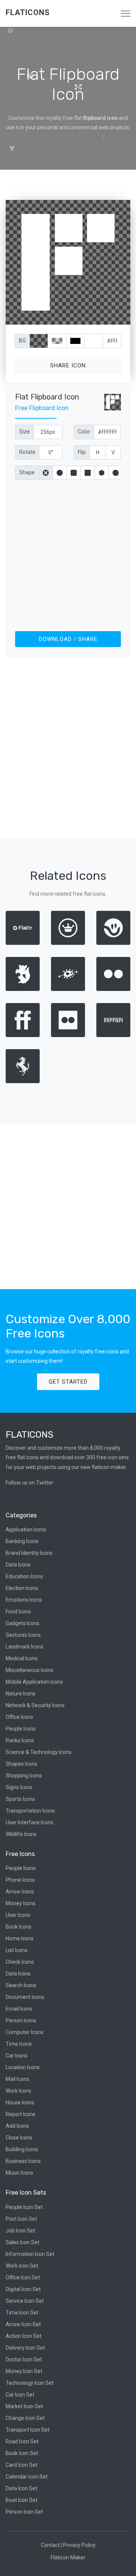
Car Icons (17, 2056)
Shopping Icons (24, 1776)
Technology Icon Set (30, 2383)
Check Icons (20, 1962)
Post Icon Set (21, 2219)
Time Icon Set (22, 2313)
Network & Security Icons (35, 1705)
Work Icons (19, 2091)
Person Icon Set (24, 2512)
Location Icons (23, 2067)
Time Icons (19, 2044)
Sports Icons (20, 1799)
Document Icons (25, 1997)
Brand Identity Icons (29, 1553)
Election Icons (22, 1588)
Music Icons (19, 2173)
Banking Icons (22, 1541)
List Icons (17, 1950)
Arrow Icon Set (23, 2324)
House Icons (20, 2102)
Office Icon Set (23, 2277)
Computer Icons (25, 2032)
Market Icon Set (24, 2406)
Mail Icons (17, 2079)
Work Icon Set (22, 2266)
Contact (50, 2545)
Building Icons (22, 2149)
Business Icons (23, 2161)
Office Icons (19, 1717)
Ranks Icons (20, 1740)
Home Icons (20, 1938)
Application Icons (26, 1529)
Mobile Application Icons (34, 1682)
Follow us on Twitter (29, 1483)
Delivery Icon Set (25, 2348)
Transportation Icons (30, 1811)
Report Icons (21, 2114)
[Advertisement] (68, 554)
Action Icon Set (24, 2336)
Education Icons (24, 1576)
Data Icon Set (22, 2488)
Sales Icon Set (22, 2242)
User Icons (18, 1915)
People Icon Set (24, 2207)
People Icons (21, 1729)
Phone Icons (20, 1880)
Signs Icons (19, 1787)
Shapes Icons (22, 1764)
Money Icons (21, 1903)
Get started (68, 1382)
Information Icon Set (30, 2254)
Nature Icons (21, 1694)
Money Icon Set (24, 2371)
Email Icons (19, 2009)
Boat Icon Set (22, 2500)
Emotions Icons (24, 1600)
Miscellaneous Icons (29, 1670)
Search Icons (21, 1985)
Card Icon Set (22, 2465)
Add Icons (17, 2126)
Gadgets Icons (22, 1623)
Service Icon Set (25, 2301)
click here (104, 317)
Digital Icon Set (23, 2289)
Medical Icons (22, 1658)
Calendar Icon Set (27, 2477)
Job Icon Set (20, 2231)
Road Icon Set (22, 2441)
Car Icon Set (20, 2395)
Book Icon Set (22, 2453)
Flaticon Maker (68, 2557)
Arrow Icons (20, 1892)
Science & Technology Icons (39, 1752)
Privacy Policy (79, 2545)
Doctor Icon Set (24, 2359)
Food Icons (18, 1612)
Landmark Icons (25, 1647)
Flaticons (28, 12)
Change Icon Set (25, 2418)
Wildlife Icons (21, 1834)
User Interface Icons (29, 1822)
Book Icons (19, 1927)
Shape (27, 472)
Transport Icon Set (28, 2430)
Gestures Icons (23, 1635)
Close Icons (19, 2138)
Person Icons (21, 2020)
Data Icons (18, 1565)
